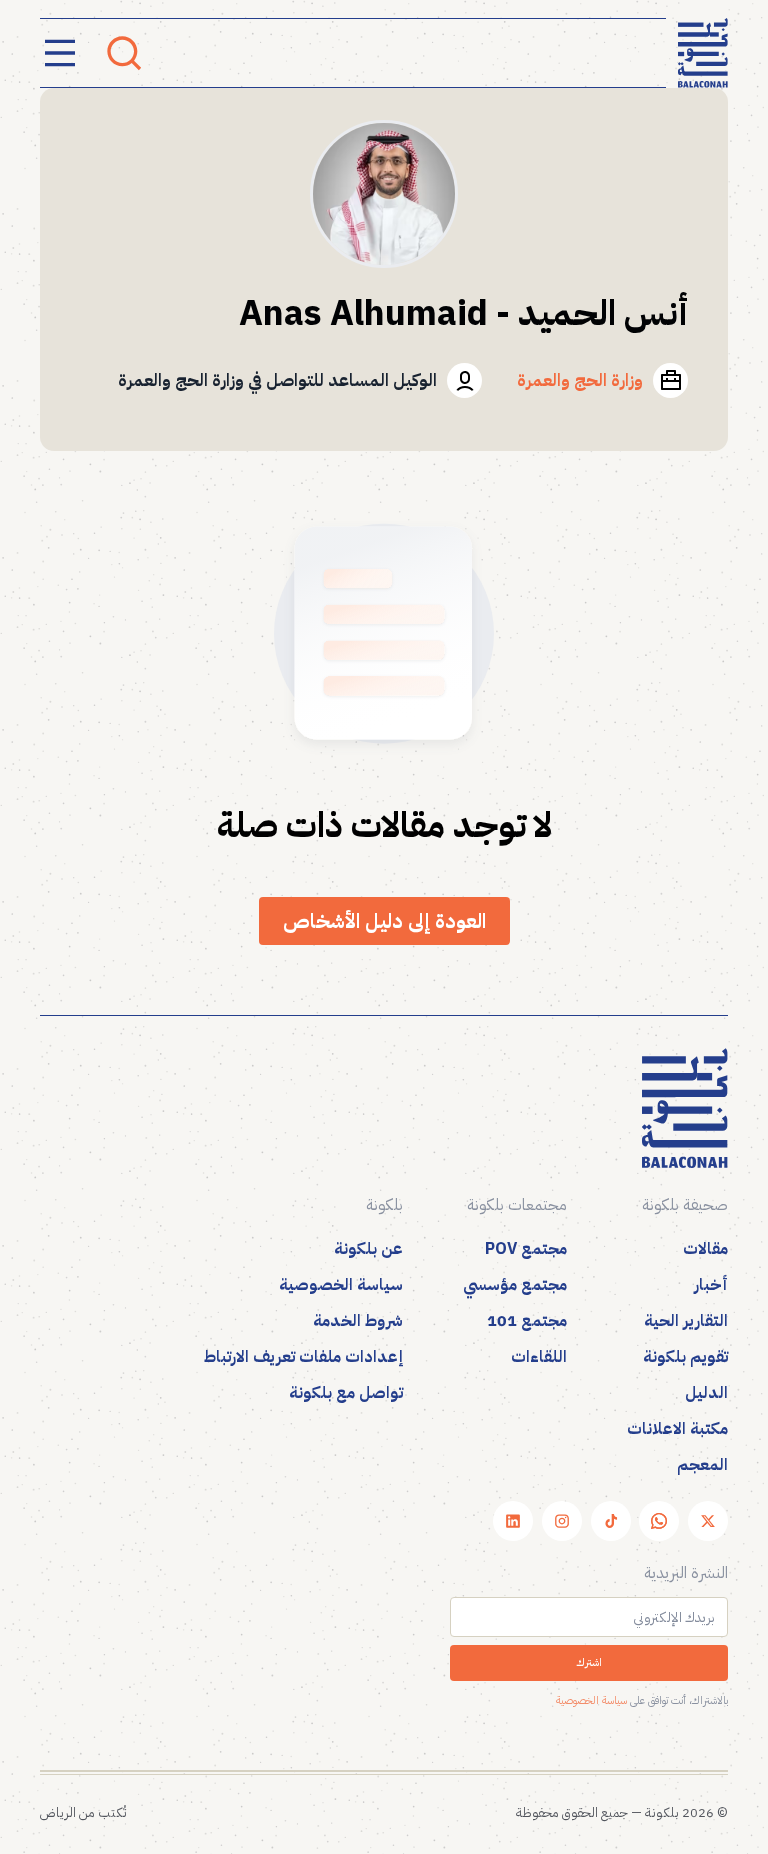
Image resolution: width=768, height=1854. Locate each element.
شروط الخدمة (358, 1321)
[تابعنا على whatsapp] (659, 1521)
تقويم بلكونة (685, 1357)
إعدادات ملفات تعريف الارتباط (303, 1357)
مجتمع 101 (527, 1321)
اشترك (589, 1662)
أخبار (711, 1285)
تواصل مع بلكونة (346, 1393)
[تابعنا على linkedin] (513, 1521)
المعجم (702, 1465)
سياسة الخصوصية (341, 1285)
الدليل (706, 1393)
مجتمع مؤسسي (515, 1285)
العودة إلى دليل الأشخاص (384, 921)
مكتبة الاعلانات (677, 1429)
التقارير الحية (686, 1321)
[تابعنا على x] (708, 1521)
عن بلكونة (368, 1249)
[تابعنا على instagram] (562, 1521)
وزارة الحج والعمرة (580, 380)
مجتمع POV (526, 1249)
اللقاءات (539, 1357)
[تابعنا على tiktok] (611, 1521)
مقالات (705, 1249)
